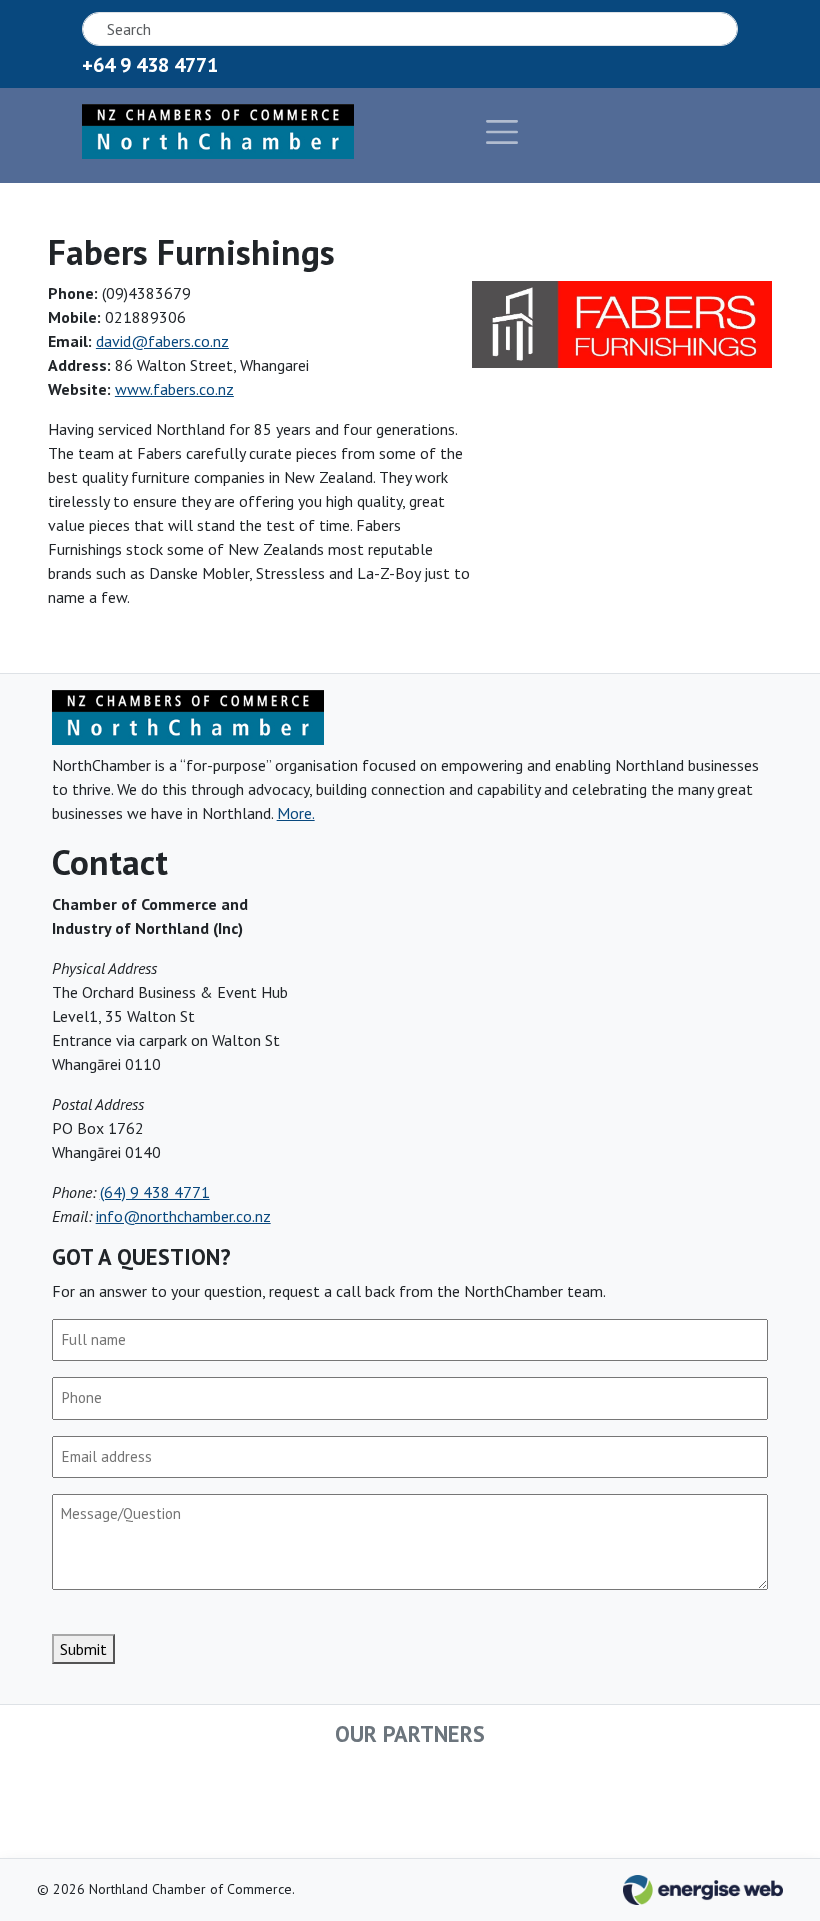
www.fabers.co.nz (174, 389)
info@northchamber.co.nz (183, 1216)
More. (296, 813)
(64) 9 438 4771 (155, 1192)
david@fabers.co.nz (162, 341)
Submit (83, 1649)
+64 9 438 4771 (150, 65)
